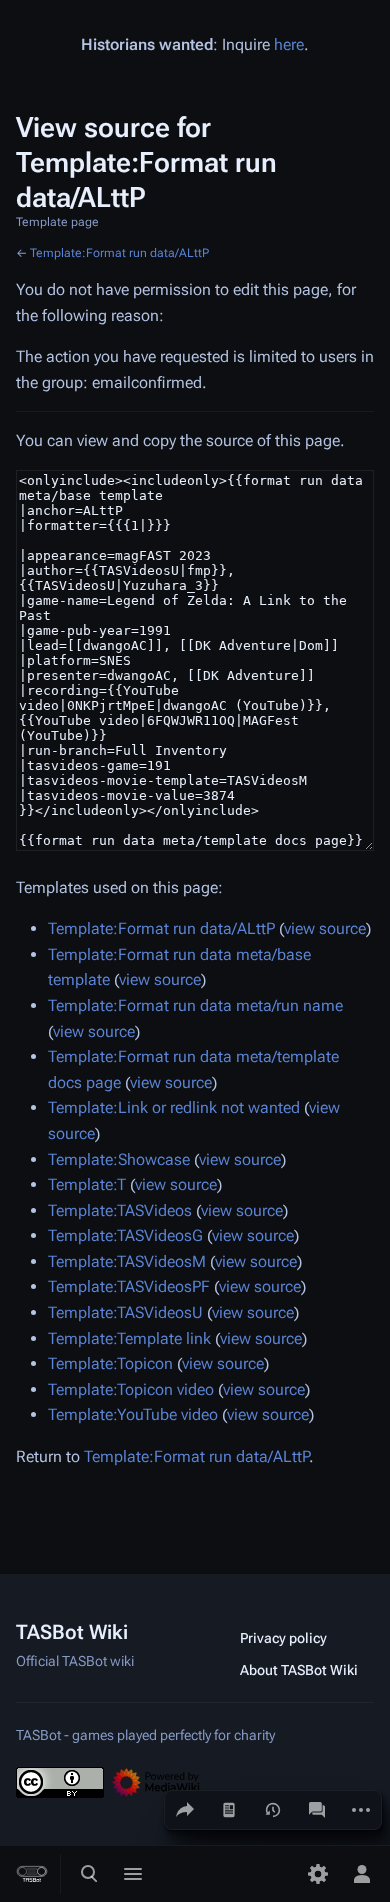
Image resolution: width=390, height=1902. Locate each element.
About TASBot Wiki (299, 1670)
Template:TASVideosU (125, 1312)
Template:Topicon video (131, 1389)
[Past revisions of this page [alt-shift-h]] (273, 1810)
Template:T (87, 1184)
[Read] (229, 1810)
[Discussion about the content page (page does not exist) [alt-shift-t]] (317, 1810)
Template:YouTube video (133, 1414)
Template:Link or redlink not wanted (174, 1107)
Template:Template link (129, 1338)
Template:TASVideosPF (129, 1286)
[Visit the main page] (32, 1874)
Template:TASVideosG (125, 1235)
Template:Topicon (110, 1363)
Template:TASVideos (120, 1210)
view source (325, 928)
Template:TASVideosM (127, 1261)
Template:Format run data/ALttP (119, 253)
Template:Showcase (119, 1159)
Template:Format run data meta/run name (195, 1005)
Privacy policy (283, 1638)
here (289, 44)
